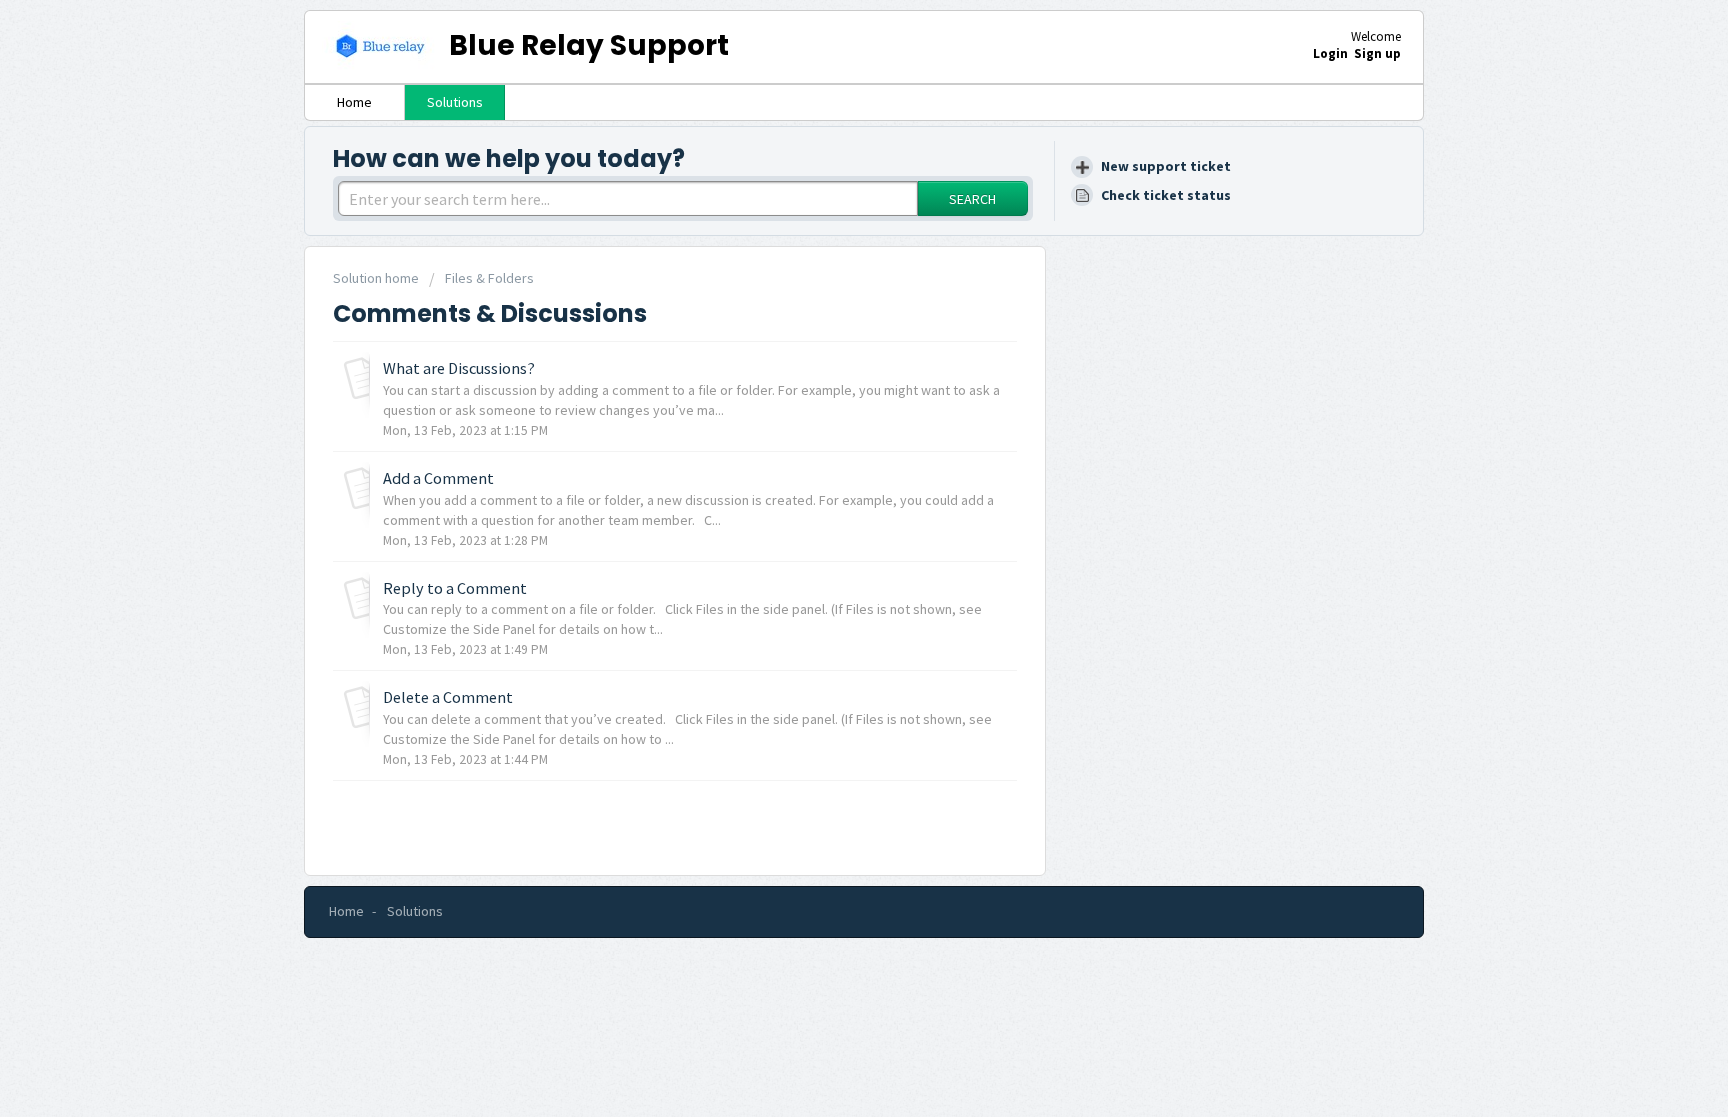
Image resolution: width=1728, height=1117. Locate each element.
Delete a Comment (448, 697)
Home (354, 102)
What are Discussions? (459, 368)
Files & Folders (489, 278)
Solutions (455, 102)
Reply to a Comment (455, 588)
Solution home (377, 278)
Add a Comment (438, 478)
